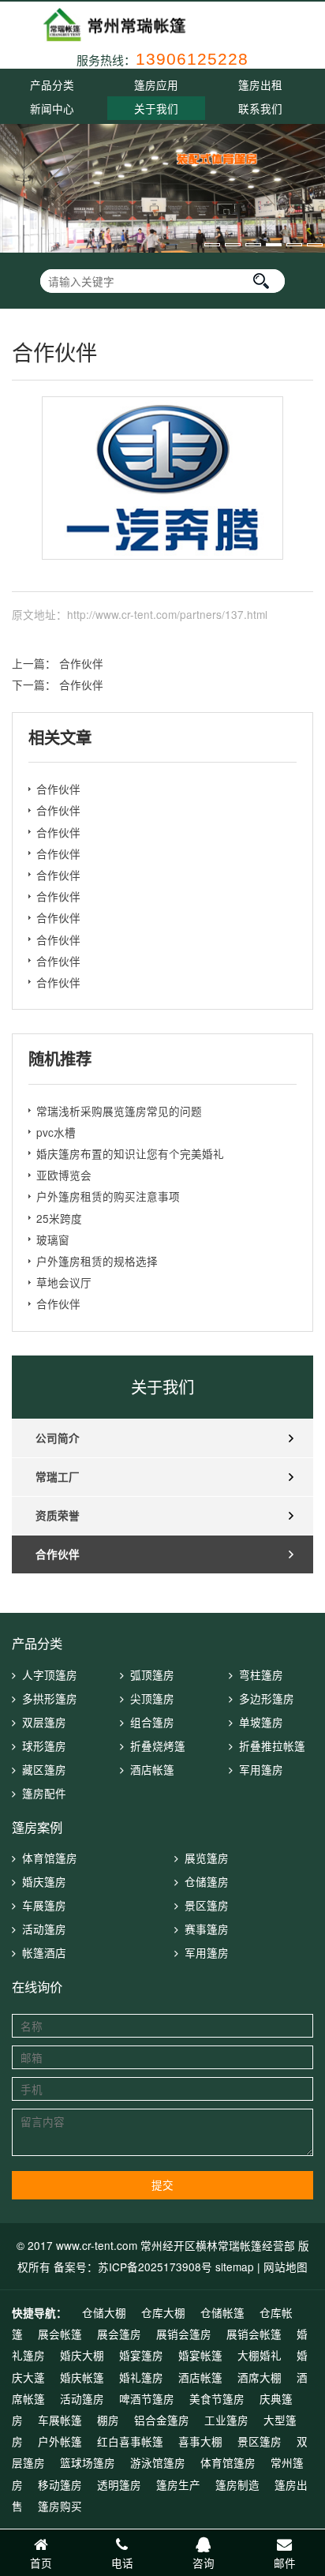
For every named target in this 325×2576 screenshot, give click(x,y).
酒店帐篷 (152, 1769)
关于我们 (156, 108)
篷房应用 (156, 84)
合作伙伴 (81, 663)
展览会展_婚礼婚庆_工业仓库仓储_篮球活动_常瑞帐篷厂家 (162, 25)
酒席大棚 (260, 2377)
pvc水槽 (56, 1132)
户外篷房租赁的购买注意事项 (108, 1196)
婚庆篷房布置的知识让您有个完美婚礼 (130, 1153)
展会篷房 (119, 2334)
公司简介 (58, 1438)
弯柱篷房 (261, 1674)
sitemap (235, 2267)
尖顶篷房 (152, 1698)
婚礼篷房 (141, 2377)
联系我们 (260, 108)
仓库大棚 (163, 2312)
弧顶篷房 (152, 1674)
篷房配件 (44, 1793)
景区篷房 (207, 1905)
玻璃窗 (53, 1239)
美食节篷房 (217, 2398)
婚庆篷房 (44, 1881)
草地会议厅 (64, 1282)
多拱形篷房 (50, 1698)
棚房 (108, 2420)
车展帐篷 (60, 2420)
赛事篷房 (207, 1929)
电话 (122, 2563)
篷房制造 (237, 2484)
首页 (41, 2563)
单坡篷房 (261, 1722)
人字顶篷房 (50, 1674)
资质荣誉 (58, 1515)
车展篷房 (44, 1905)
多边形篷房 (267, 1698)
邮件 (285, 2563)
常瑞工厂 (58, 1477)
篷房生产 (178, 2484)
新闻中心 (52, 108)
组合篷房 (152, 1722)
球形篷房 (44, 1745)
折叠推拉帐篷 (272, 1745)
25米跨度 (59, 1218)
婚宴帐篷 (200, 2355)
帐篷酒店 (44, 1952)
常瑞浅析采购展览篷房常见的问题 (119, 1111)
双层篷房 (44, 1722)
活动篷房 (44, 1929)
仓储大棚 (104, 2312)
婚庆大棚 (82, 2355)
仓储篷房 (207, 1881)
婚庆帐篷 (82, 2377)
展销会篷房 (184, 2334)
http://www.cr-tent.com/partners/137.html (167, 614)
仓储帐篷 (222, 2312)
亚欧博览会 (64, 1175)
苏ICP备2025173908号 (157, 2267)
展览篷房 (207, 1858)
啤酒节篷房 (147, 2398)
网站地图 (286, 2267)
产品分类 (52, 84)
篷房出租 (260, 84)
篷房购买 (60, 2506)
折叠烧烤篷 (158, 1745)
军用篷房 (261, 1769)
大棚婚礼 (260, 2355)
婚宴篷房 (141, 2355)
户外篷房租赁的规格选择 (97, 1261)
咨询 (204, 2563)
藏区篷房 (44, 1769)
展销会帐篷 (254, 2334)
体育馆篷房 (50, 1858)
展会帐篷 (60, 2334)
